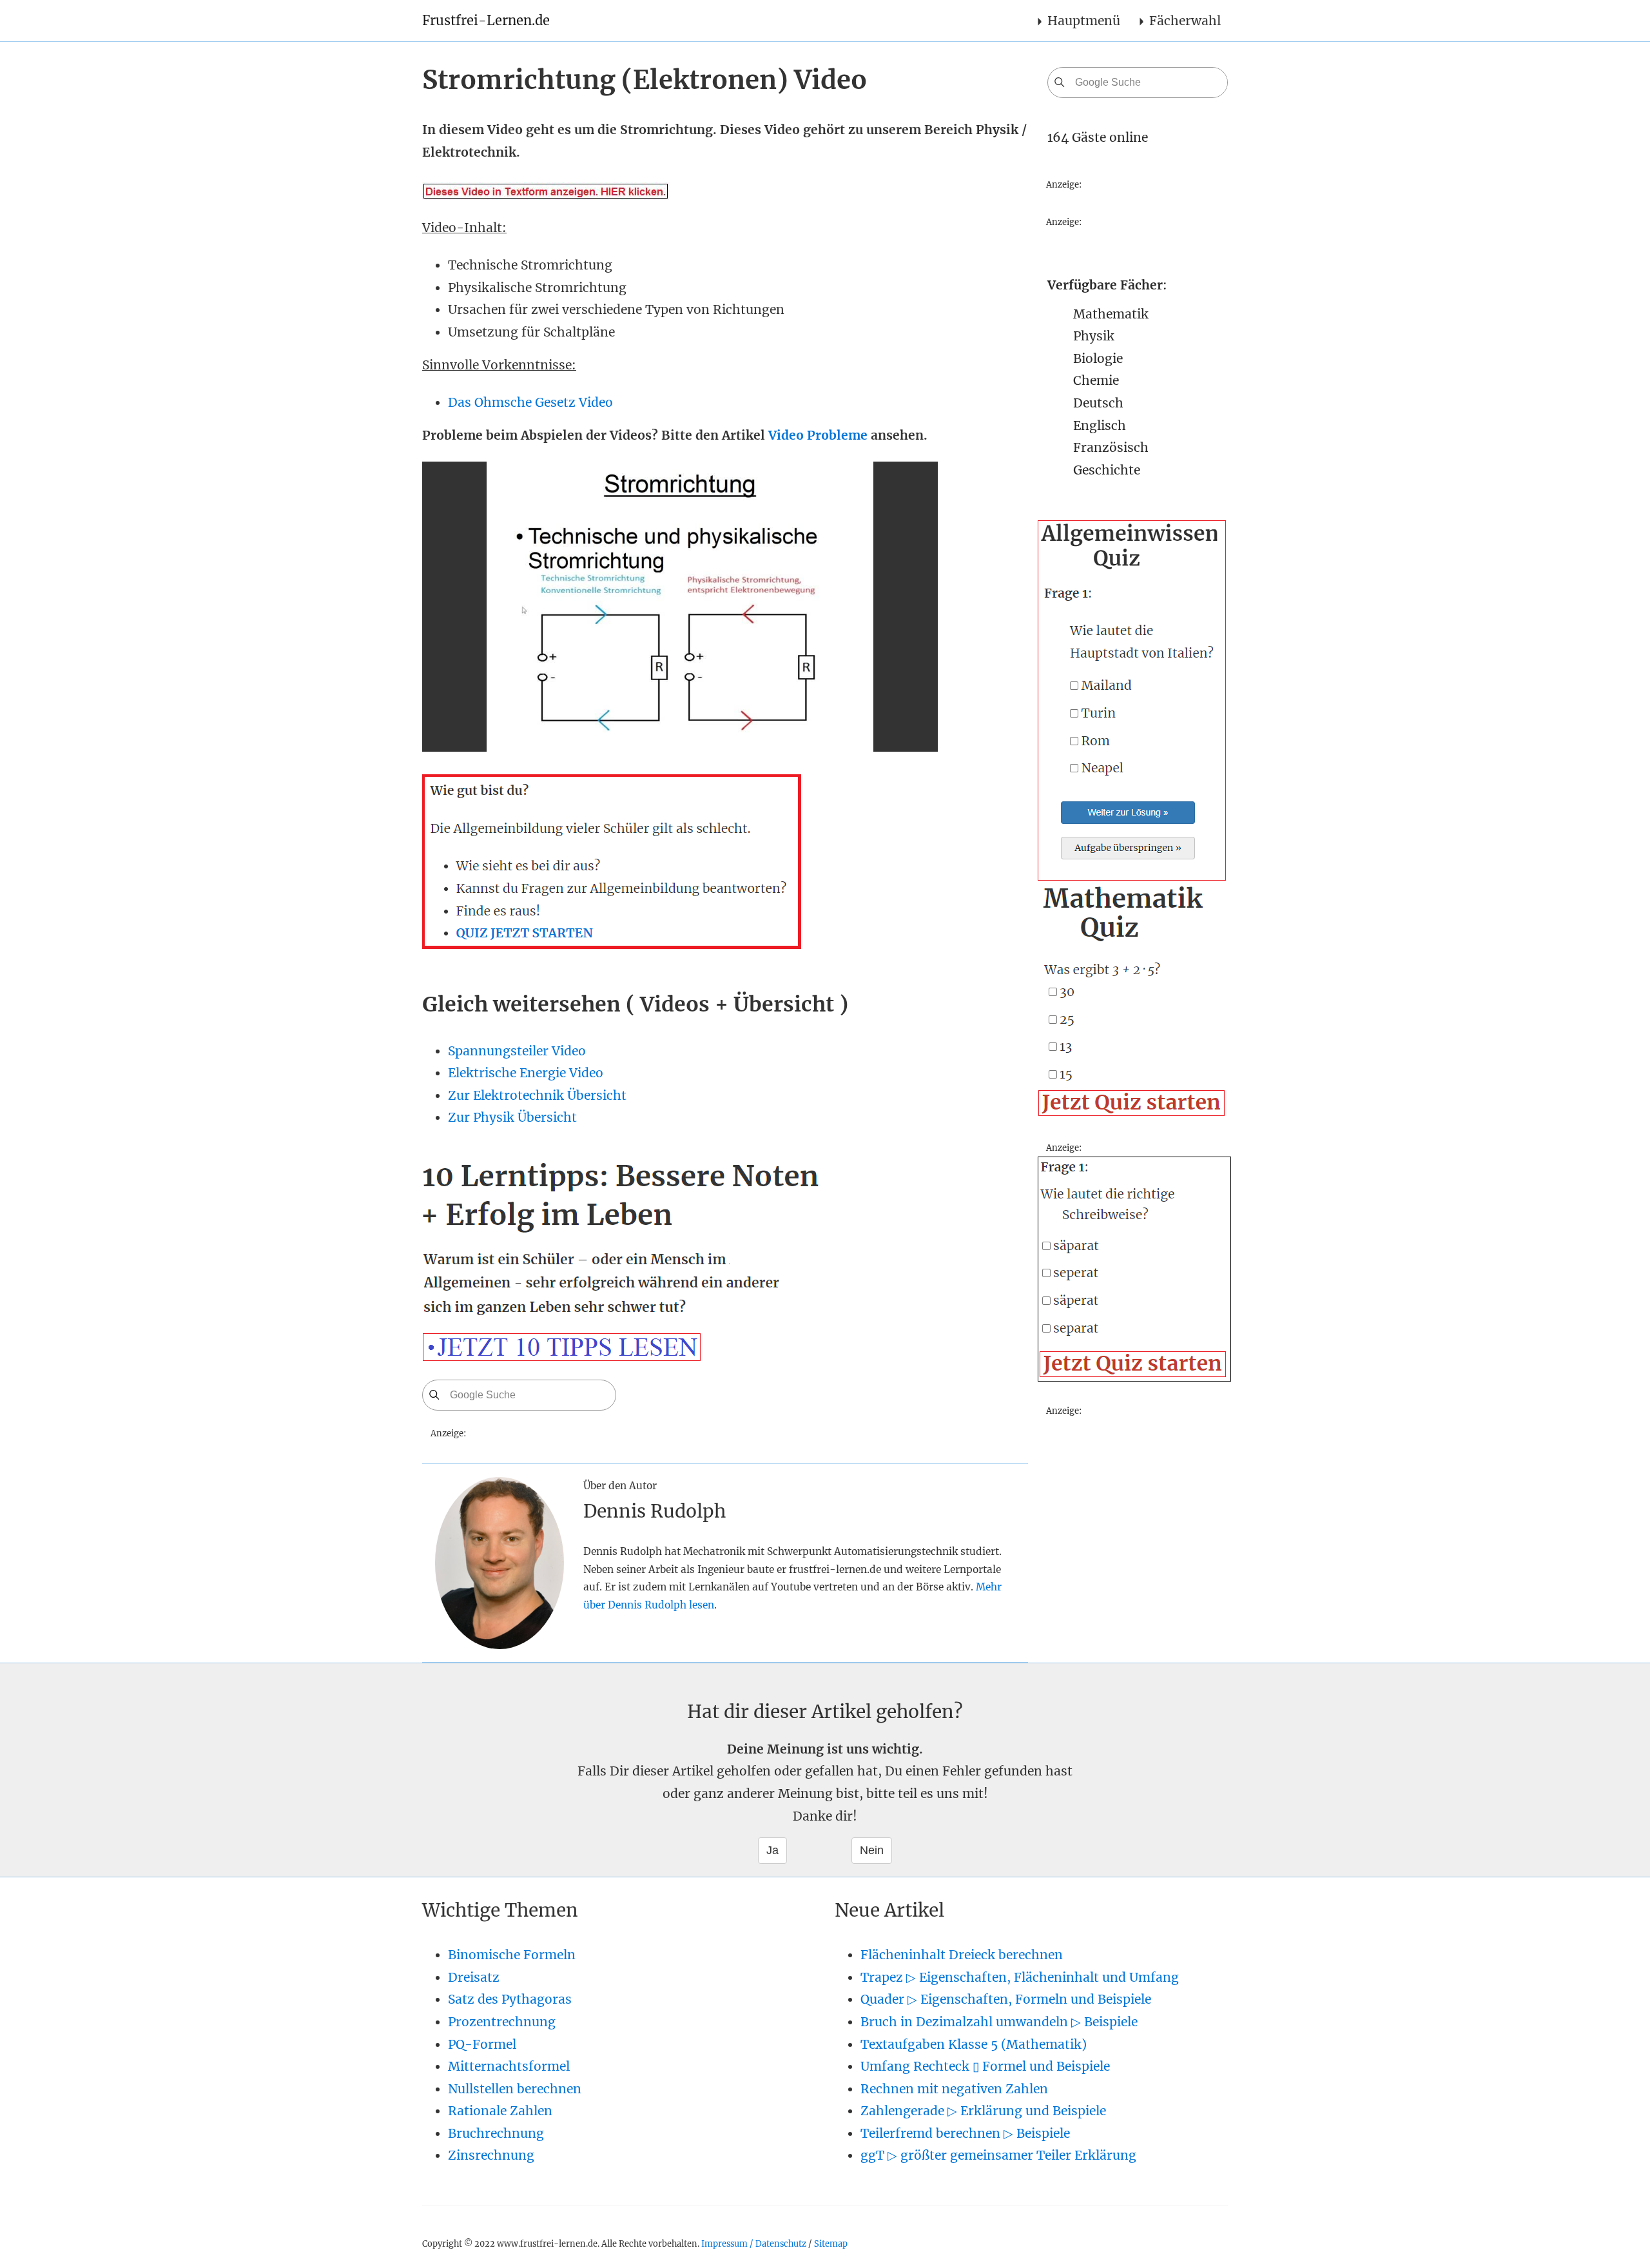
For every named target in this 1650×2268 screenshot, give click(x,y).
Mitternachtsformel (509, 2066)
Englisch (1100, 425)
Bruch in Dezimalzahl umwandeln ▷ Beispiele (999, 2022)
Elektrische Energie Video (526, 1073)
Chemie (1096, 380)
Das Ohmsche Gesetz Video (530, 402)
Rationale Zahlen (500, 2111)
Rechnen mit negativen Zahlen (954, 2089)
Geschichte (1107, 470)
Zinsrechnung (491, 2155)
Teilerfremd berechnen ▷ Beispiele (965, 2133)
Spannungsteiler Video (517, 1051)
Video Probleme (818, 435)
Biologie (1098, 358)
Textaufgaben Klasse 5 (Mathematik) (974, 2044)
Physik (1094, 336)
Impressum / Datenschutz (754, 2244)
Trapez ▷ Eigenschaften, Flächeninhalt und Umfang (1020, 1977)
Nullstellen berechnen (515, 2089)
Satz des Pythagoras (510, 1999)
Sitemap (831, 2244)
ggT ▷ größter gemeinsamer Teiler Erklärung (998, 2155)
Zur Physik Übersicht (512, 1117)
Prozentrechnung (502, 2022)
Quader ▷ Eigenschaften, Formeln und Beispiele (1006, 1999)
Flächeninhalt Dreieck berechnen (962, 1955)
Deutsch (1098, 403)
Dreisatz (474, 1977)
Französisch (1111, 447)
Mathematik (1111, 314)
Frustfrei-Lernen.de (486, 20)
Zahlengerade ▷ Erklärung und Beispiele (983, 2111)
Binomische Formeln (512, 1955)
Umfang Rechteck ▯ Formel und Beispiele (985, 2066)
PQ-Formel (482, 2044)
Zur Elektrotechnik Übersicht (537, 1095)
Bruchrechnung (496, 2133)
